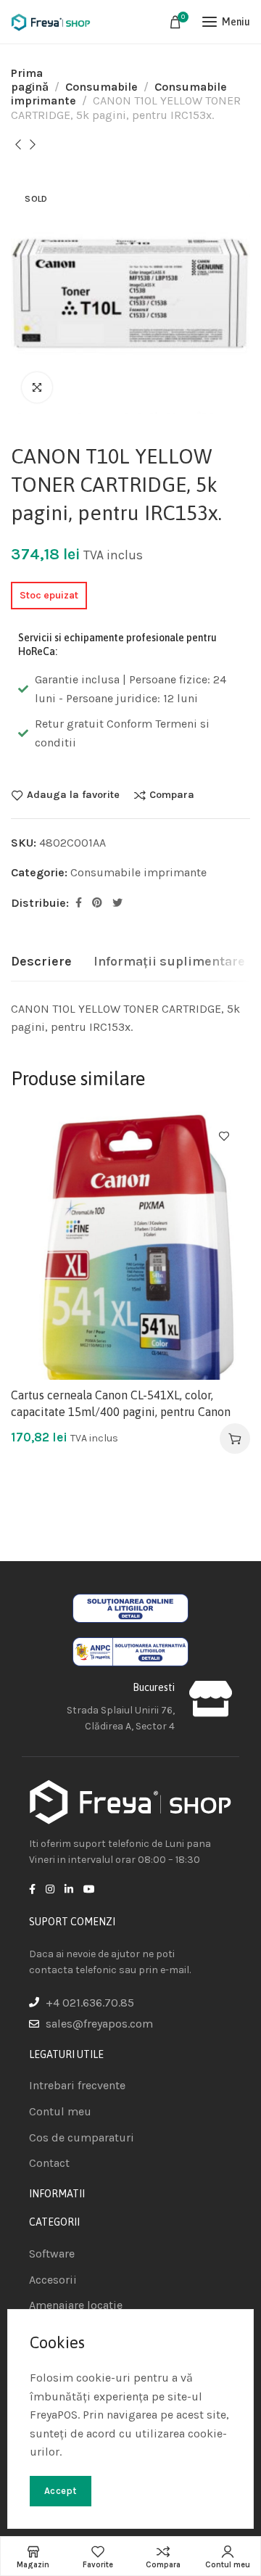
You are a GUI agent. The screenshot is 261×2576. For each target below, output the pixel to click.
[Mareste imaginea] (37, 387)
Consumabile (101, 87)
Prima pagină (30, 80)
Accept (61, 2491)
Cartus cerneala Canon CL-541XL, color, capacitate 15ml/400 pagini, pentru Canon (121, 1403)
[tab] (41, 962)
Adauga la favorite (73, 795)
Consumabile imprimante (138, 872)
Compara (172, 795)
